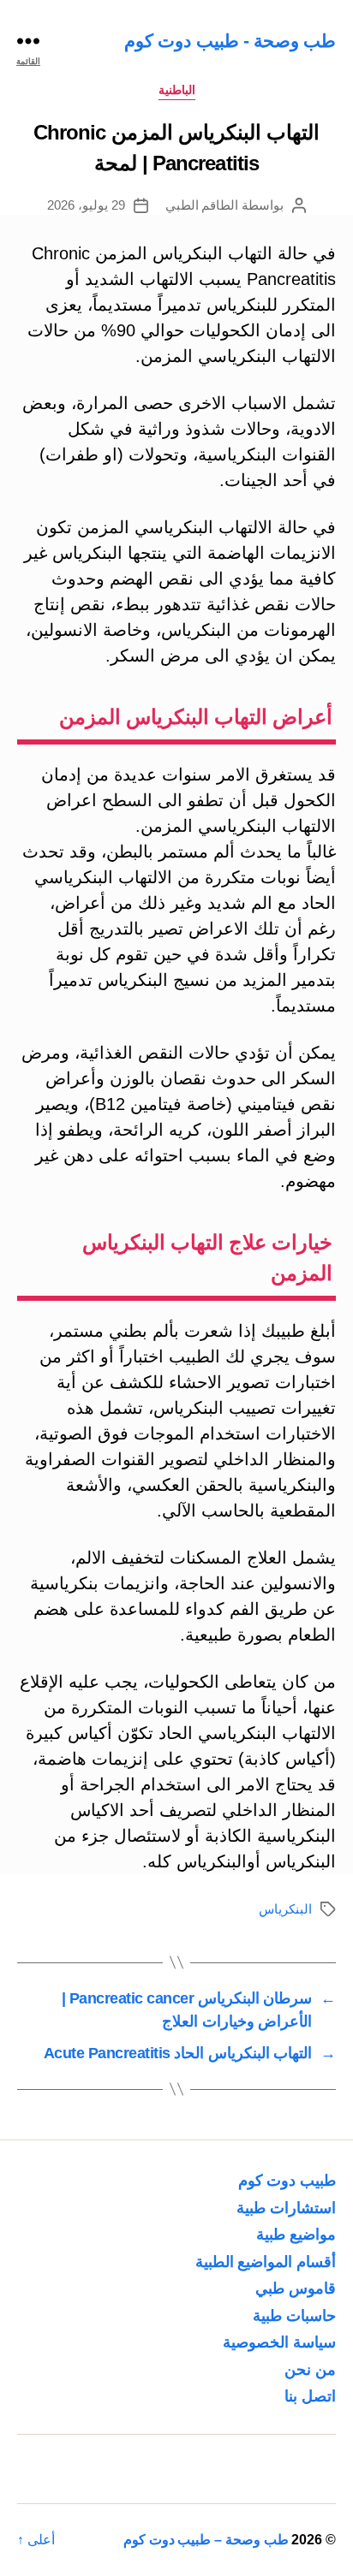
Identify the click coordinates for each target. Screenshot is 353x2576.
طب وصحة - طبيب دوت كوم (230, 41)
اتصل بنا (310, 2396)
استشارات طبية (286, 2208)
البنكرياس (285, 1909)
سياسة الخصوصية (279, 2342)
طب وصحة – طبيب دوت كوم (206, 2540)
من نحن (310, 2370)
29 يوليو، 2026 (86, 205)
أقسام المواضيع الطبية (266, 2262)
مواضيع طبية (296, 2235)
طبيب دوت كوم (287, 2181)
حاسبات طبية (294, 2316)
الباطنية (177, 90)
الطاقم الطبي (202, 205)
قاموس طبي (296, 2288)
